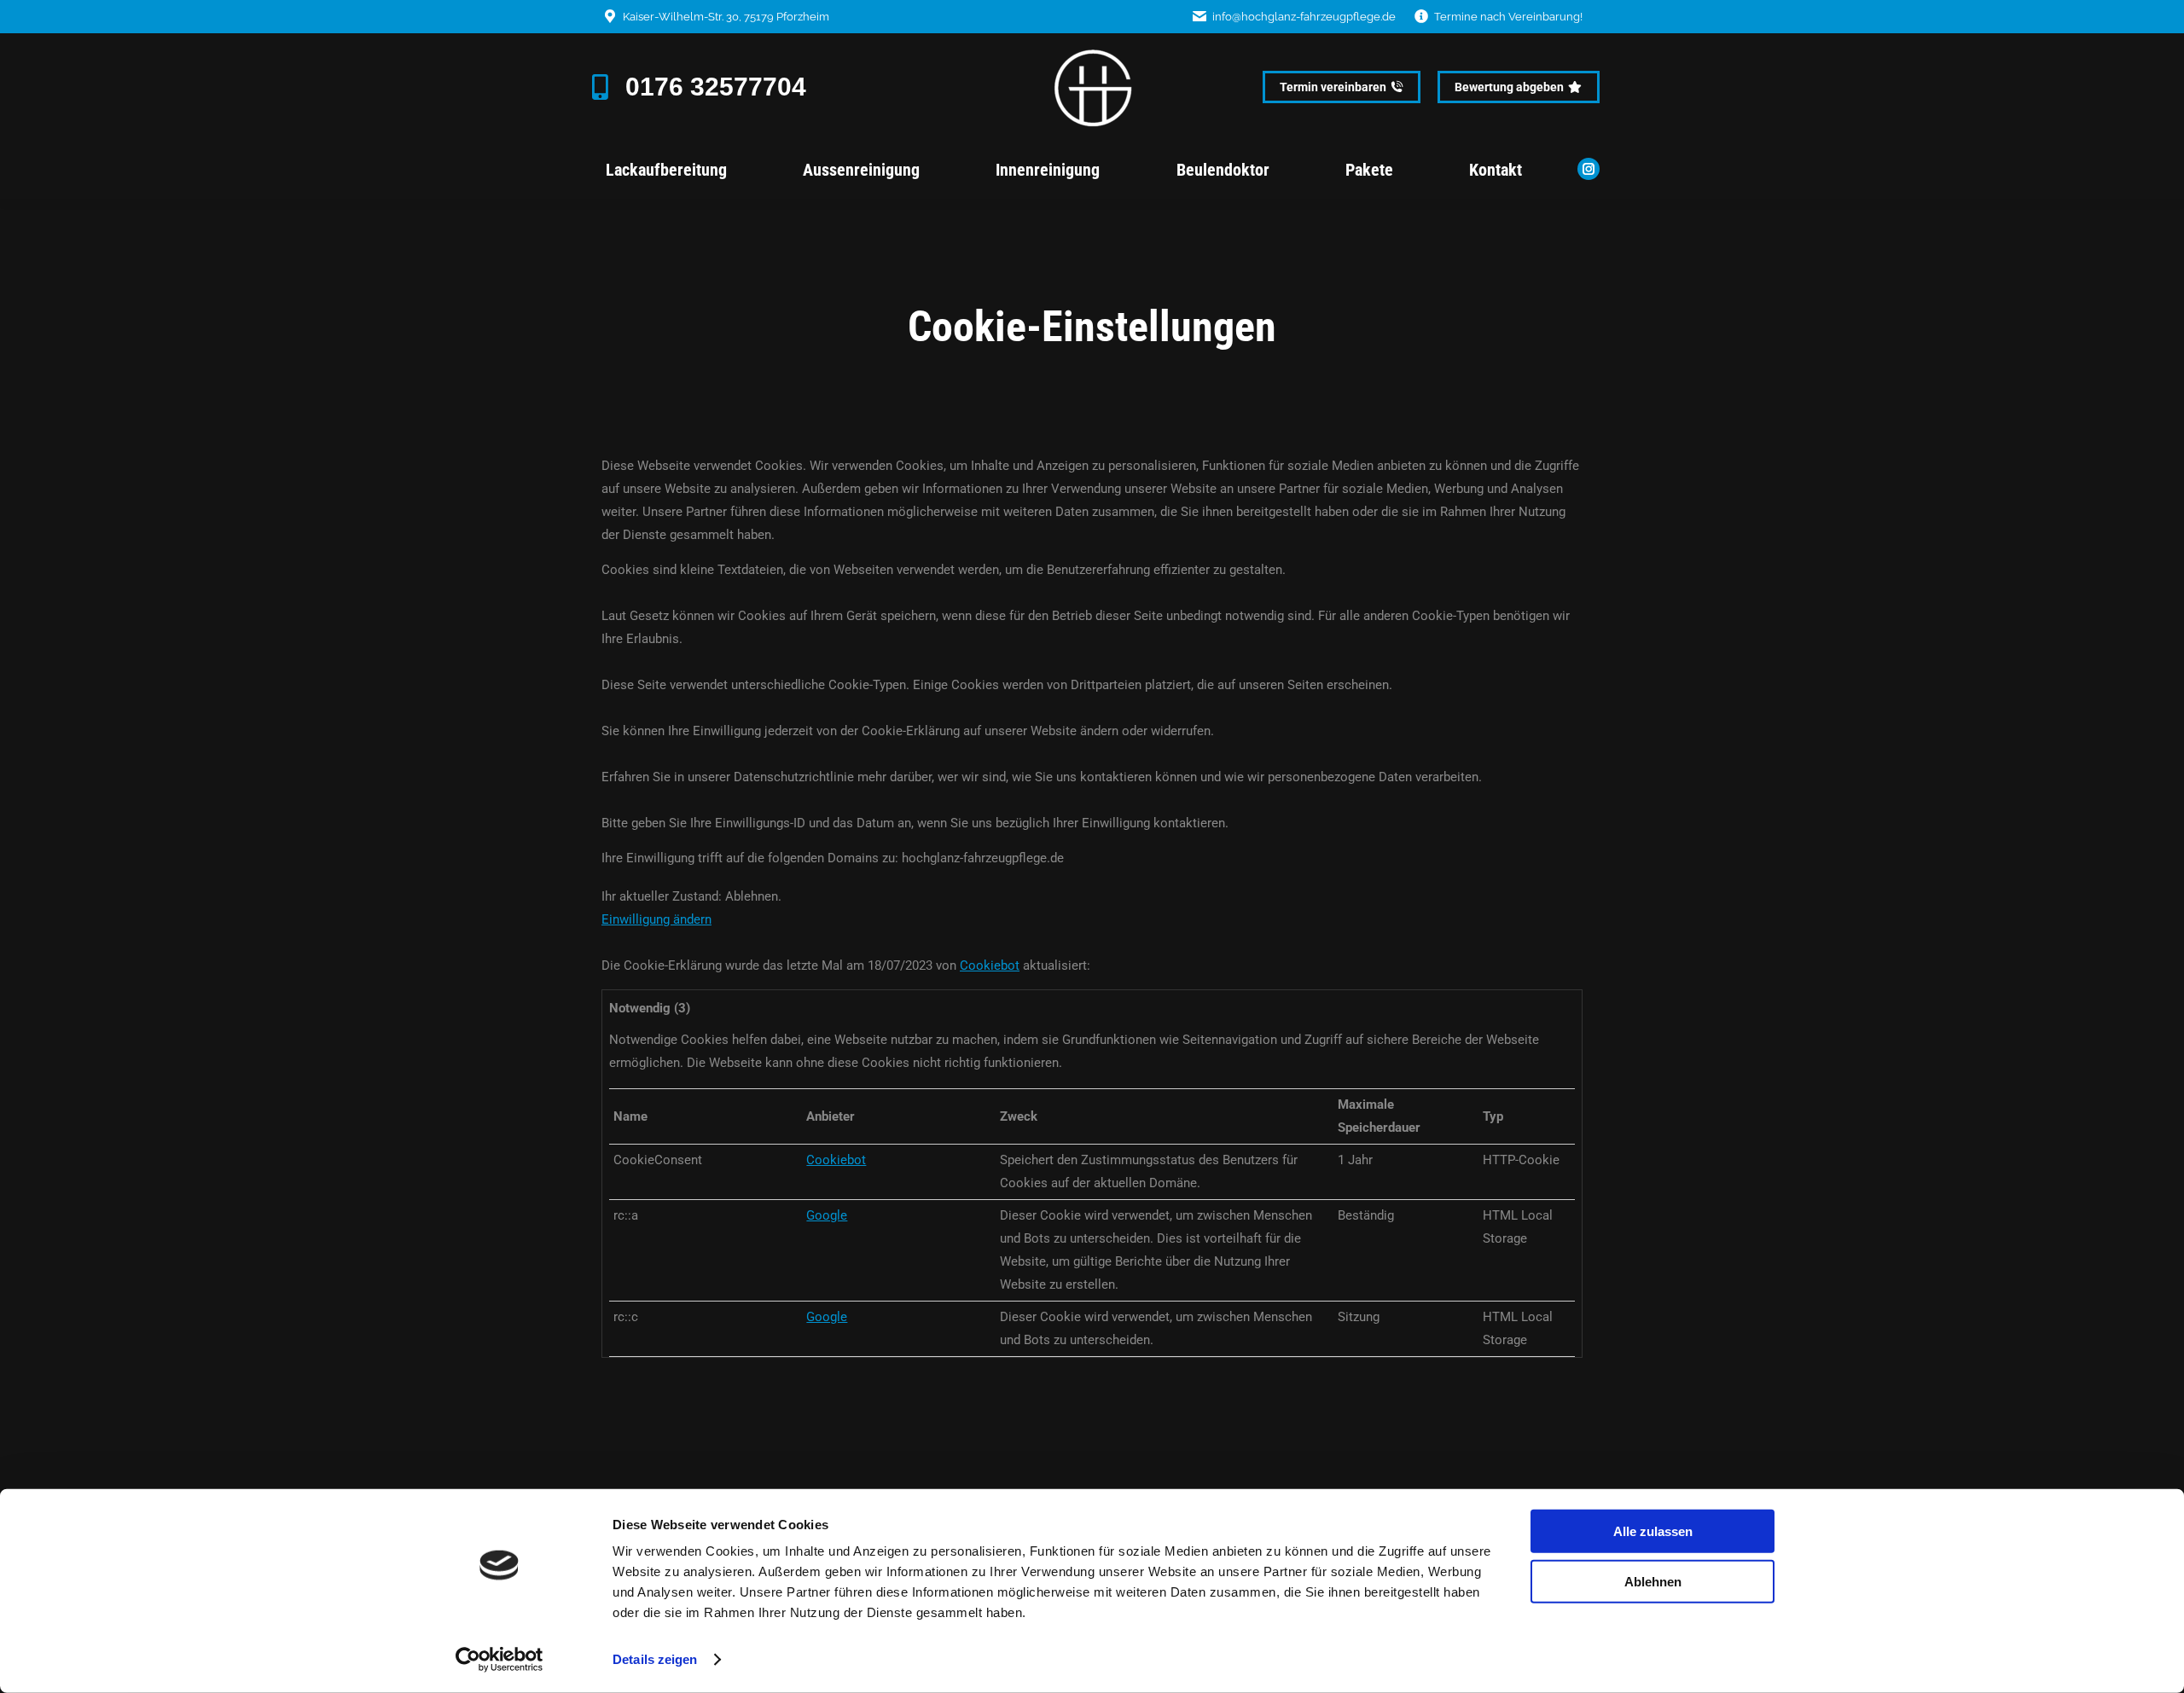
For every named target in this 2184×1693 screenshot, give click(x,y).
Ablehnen (1653, 1581)
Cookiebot (990, 965)
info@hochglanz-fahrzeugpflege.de (1304, 17)
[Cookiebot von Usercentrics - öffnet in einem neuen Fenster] (500, 1660)
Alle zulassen (1653, 1531)
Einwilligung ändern (656, 919)
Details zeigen (655, 1659)
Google (827, 1215)
